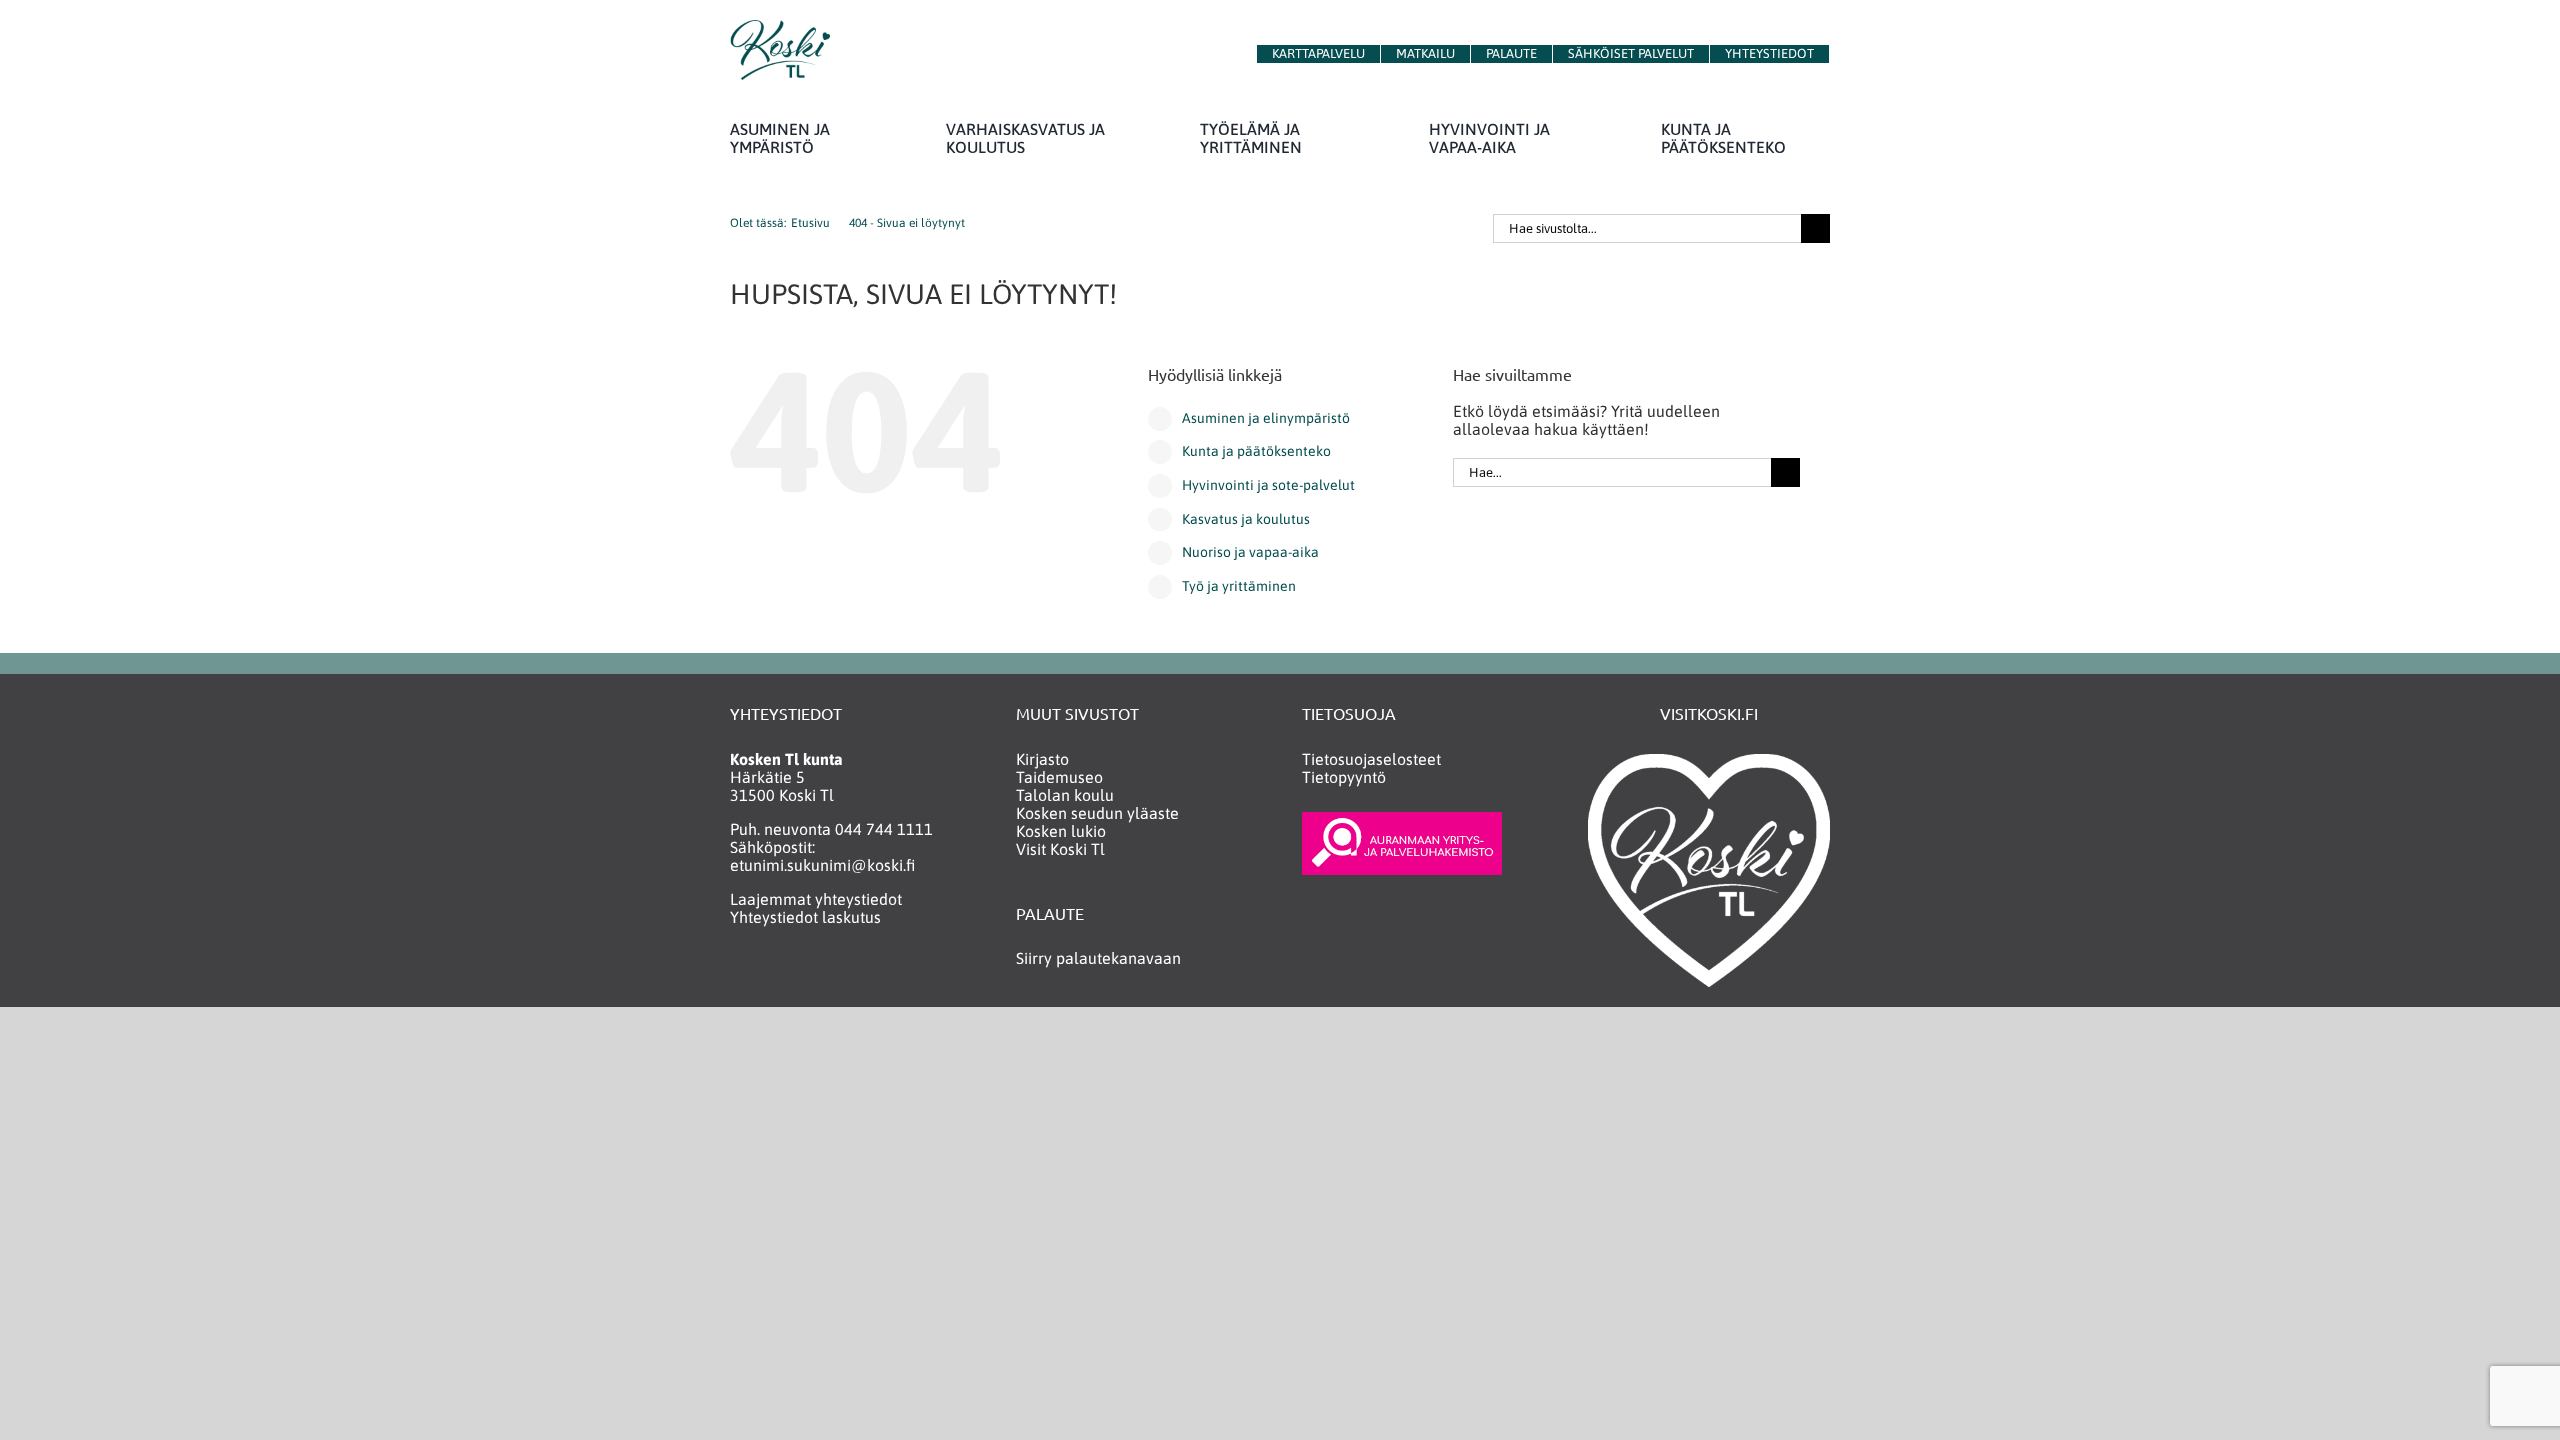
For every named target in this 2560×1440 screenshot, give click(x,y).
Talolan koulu (1065, 795)
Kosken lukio (1061, 831)
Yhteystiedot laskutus (805, 917)
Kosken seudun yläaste (1097, 813)
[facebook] (739, 974)
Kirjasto (1042, 759)
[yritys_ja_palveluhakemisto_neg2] (1402, 820)
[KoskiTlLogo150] (780, 28)
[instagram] (778, 974)
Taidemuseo (1059, 777)
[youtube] (817, 974)
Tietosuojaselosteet (1371, 759)
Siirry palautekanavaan (1098, 958)
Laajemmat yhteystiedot (816, 899)
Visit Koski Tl (1060, 849)
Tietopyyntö (1344, 777)
